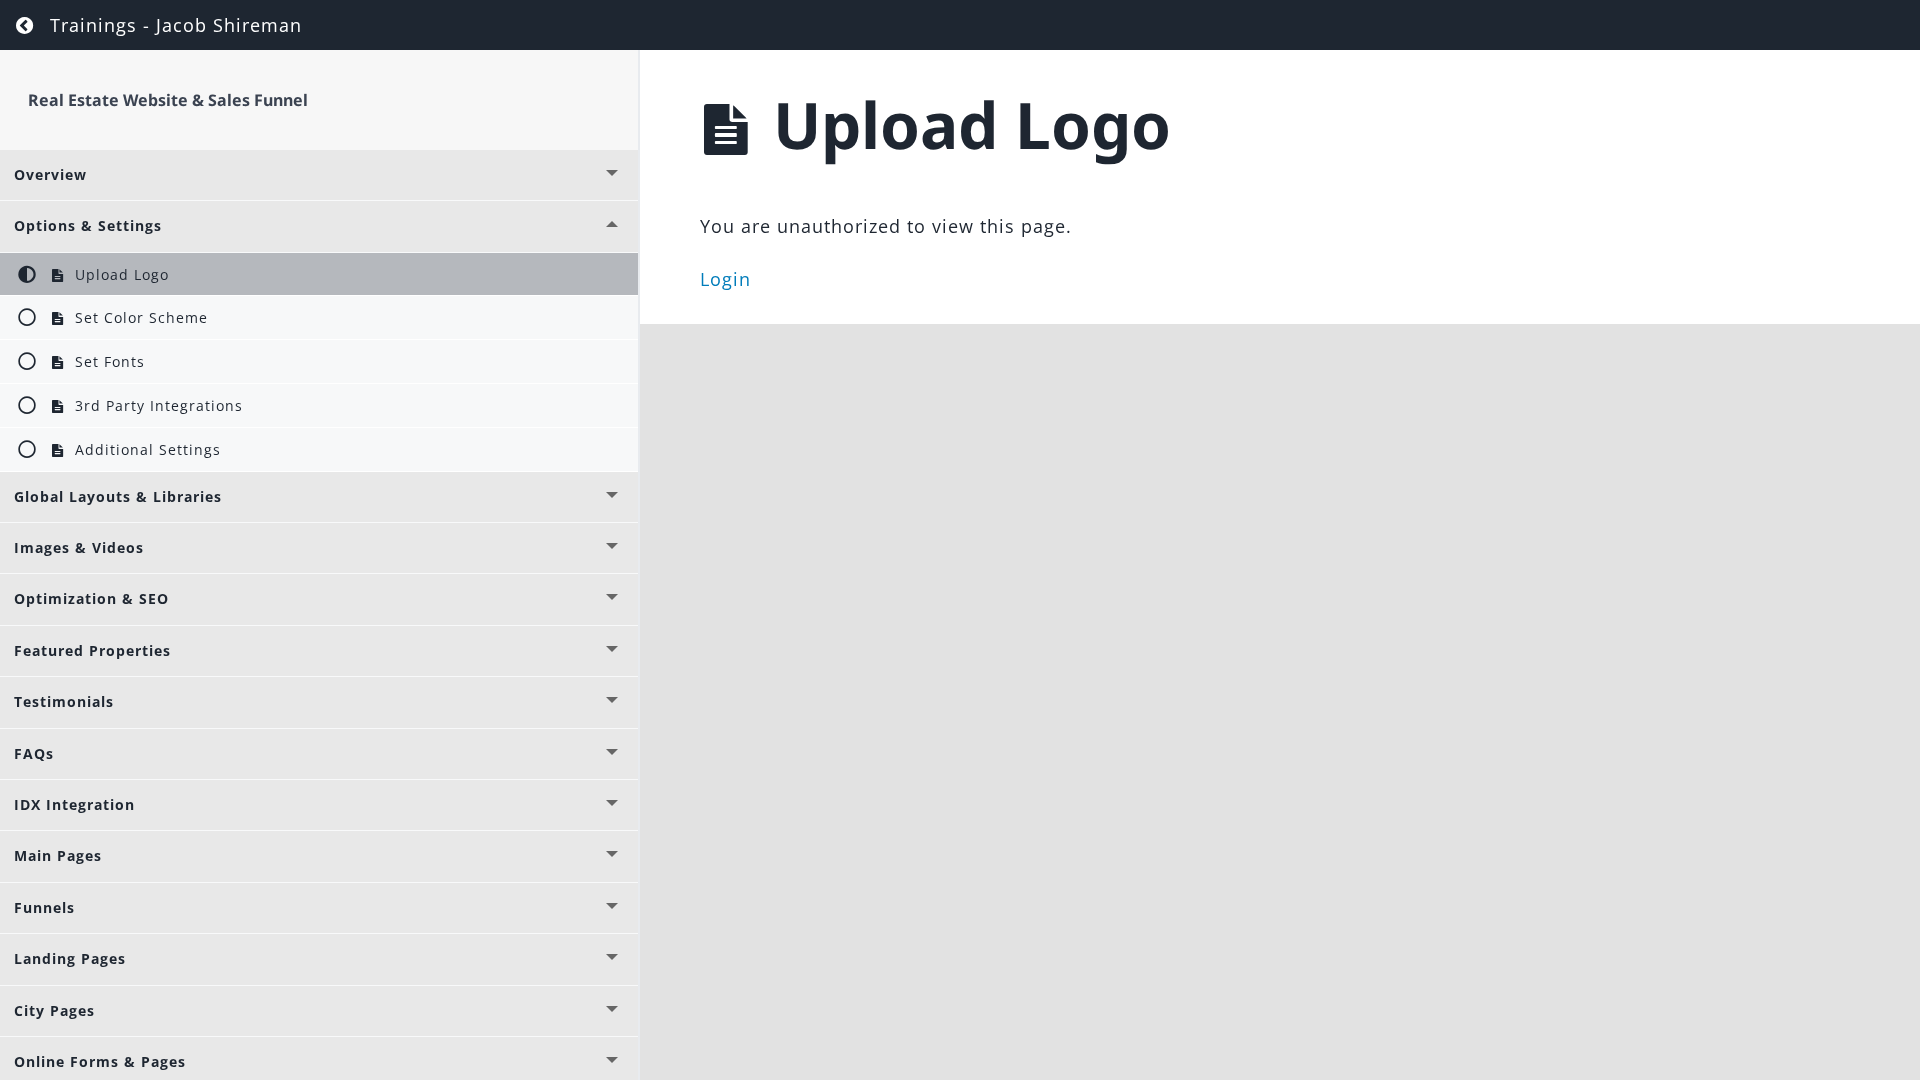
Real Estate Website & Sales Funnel (168, 100)
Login (725, 279)
